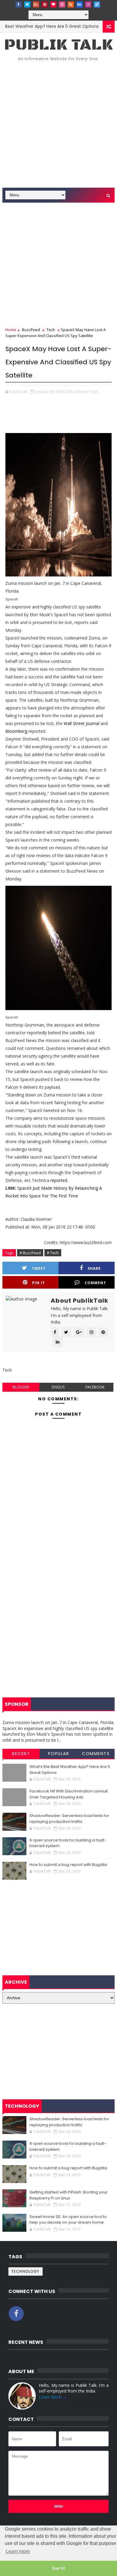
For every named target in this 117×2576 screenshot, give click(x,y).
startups (102, 26)
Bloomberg (16, 731)
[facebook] (19, 4)
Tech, (94, 391)
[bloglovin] (53, 4)
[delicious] (97, 4)
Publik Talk (58, 45)
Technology (25, 2271)
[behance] (79, 4)
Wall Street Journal (81, 723)
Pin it (39, 1283)
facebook (95, 1387)
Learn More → (53, 2397)
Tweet (39, 1268)
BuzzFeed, (79, 391)
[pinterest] (45, 4)
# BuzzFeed (30, 1253)
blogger (21, 1387)
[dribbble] (62, 4)
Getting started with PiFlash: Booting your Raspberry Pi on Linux (69, 2195)
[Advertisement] (58, 126)
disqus (58, 1387)
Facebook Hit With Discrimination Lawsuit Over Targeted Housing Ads (69, 1794)
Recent (21, 1754)
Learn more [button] (18, 2551)
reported (59, 1180)
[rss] (71, 4)
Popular (59, 1754)
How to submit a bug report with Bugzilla (68, 1865)
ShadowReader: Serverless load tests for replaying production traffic (69, 1819)
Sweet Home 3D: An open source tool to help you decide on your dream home (68, 2220)
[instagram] (88, 4)
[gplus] (36, 4)
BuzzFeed (31, 330)
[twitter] (27, 4)
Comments (96, 1754)
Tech (51, 330)
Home (11, 330)
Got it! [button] (59, 2568)
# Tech (53, 1253)
